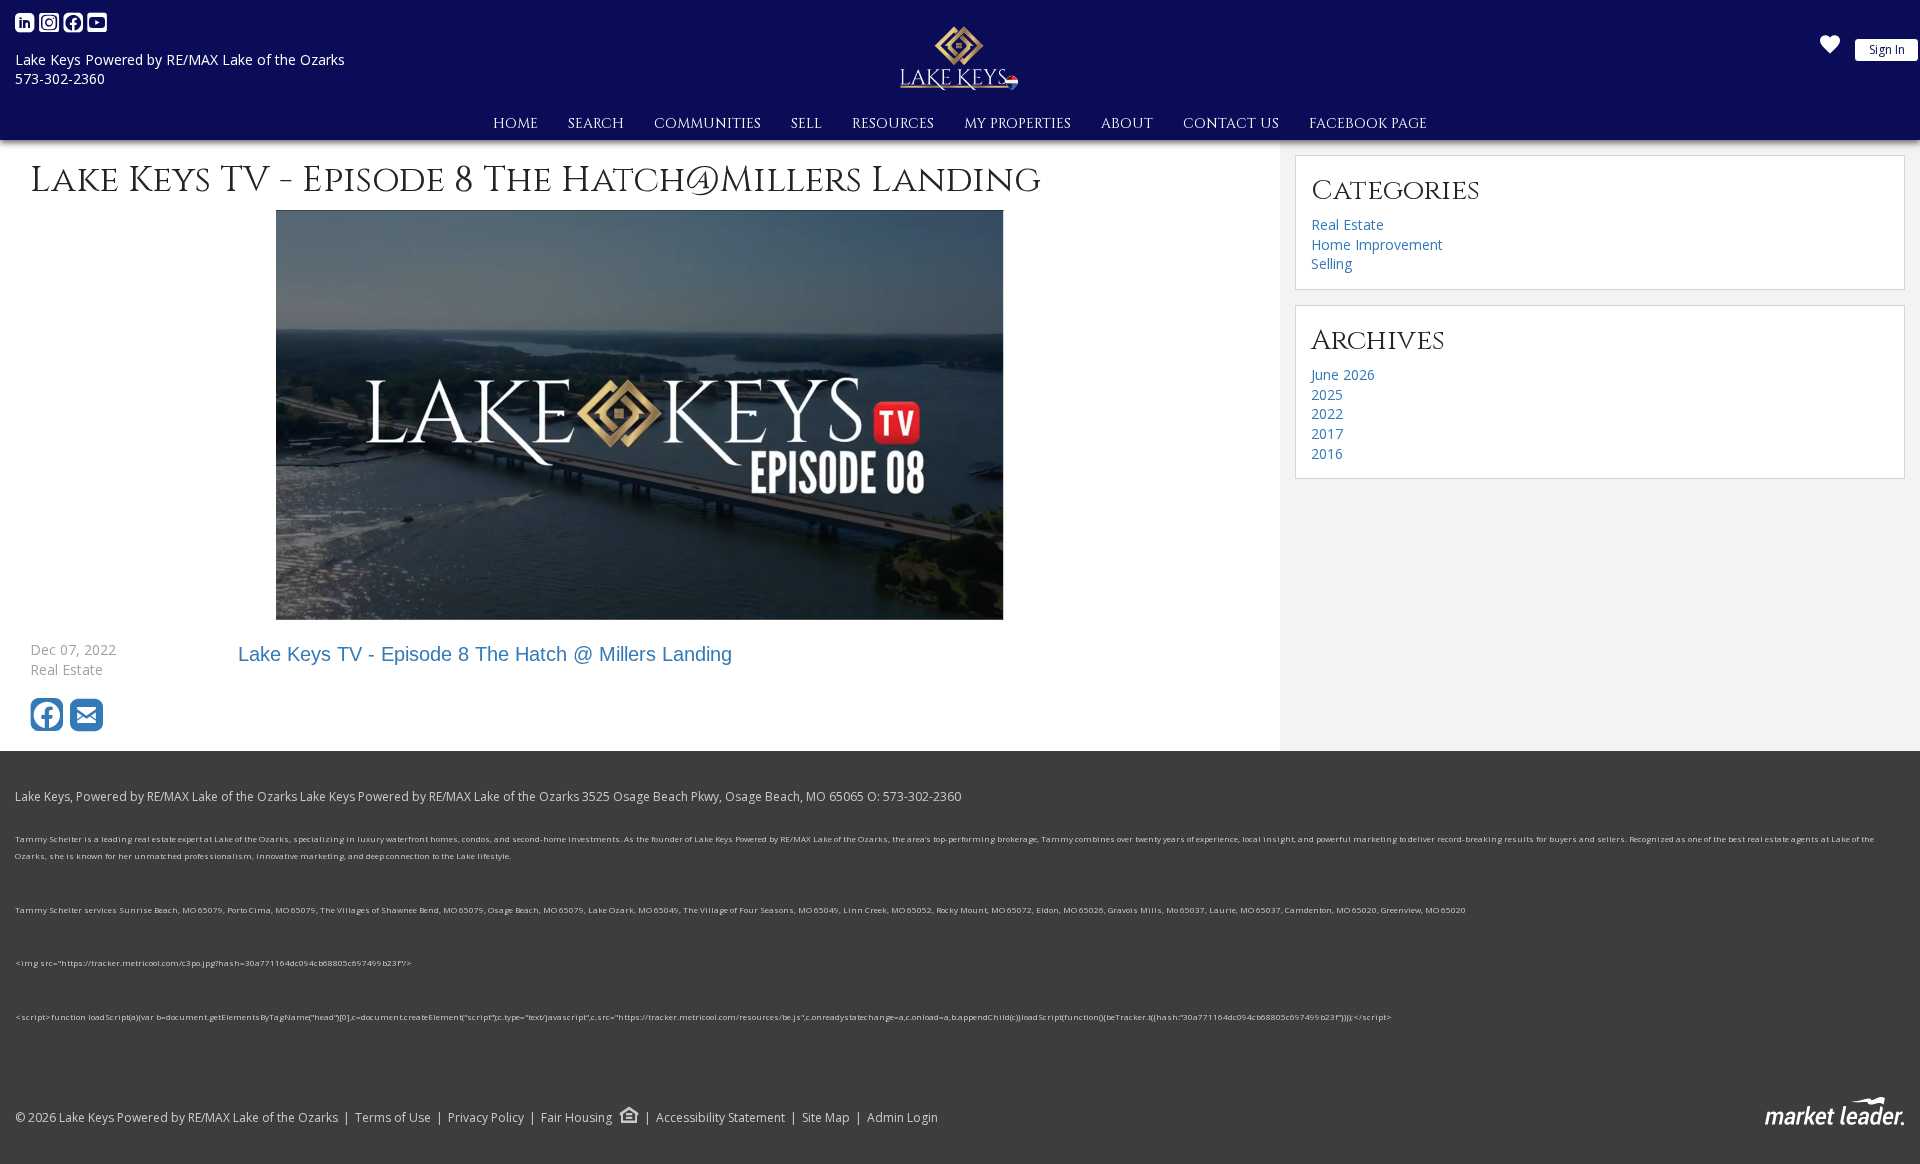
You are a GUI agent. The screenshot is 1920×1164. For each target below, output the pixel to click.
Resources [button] (893, 123)
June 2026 (1343, 374)
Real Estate (1347, 224)
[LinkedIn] (27, 28)
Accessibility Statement (720, 1118)
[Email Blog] (88, 726)
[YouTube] (97, 28)
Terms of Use (393, 1118)
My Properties (1017, 123)
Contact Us (1231, 123)
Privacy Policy (486, 1118)
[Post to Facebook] (50, 726)
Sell (806, 123)
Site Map (826, 1118)
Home (515, 123)
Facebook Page (1368, 123)
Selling (1331, 263)
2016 (1327, 453)
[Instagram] (51, 28)
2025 (1327, 394)
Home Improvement (1377, 244)
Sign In (1887, 49)
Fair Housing (576, 1117)
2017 (1327, 433)
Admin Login (902, 1118)
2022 (1327, 413)
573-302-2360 (60, 78)
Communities (707, 123)
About (1127, 123)
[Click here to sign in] (1830, 50)
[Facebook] (75, 28)
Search (596, 123)
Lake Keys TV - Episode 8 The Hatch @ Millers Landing (485, 654)
